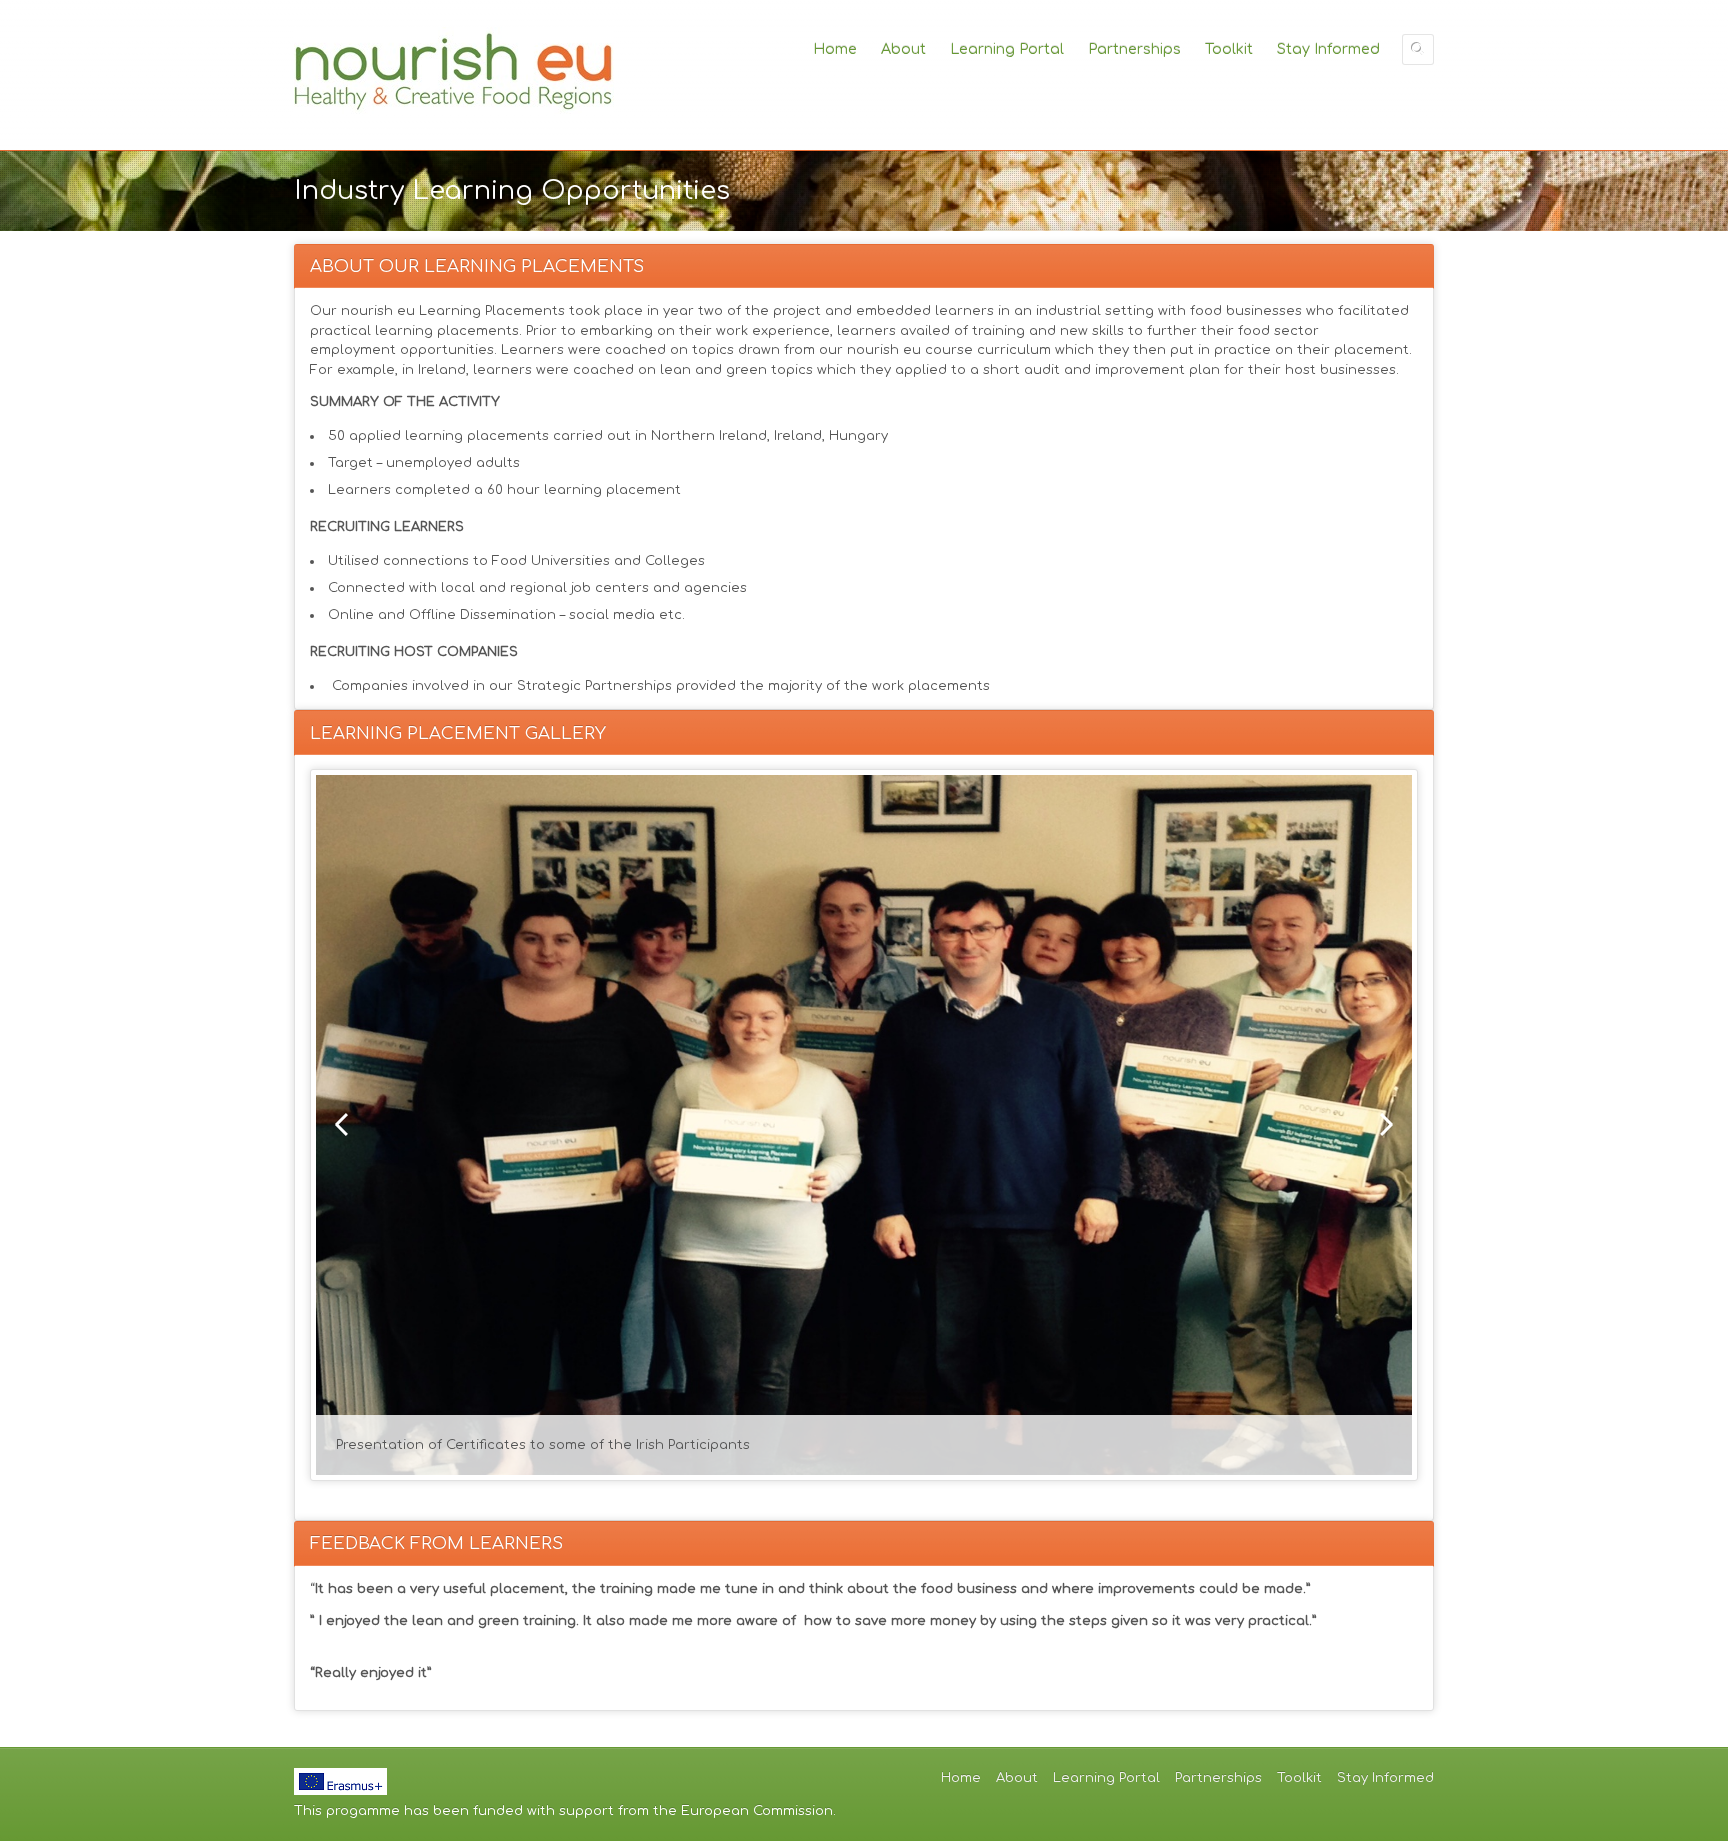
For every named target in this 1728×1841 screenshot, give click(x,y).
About (903, 49)
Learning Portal (1007, 49)
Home (835, 49)
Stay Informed (1328, 49)
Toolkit (1229, 49)
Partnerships (1134, 49)
